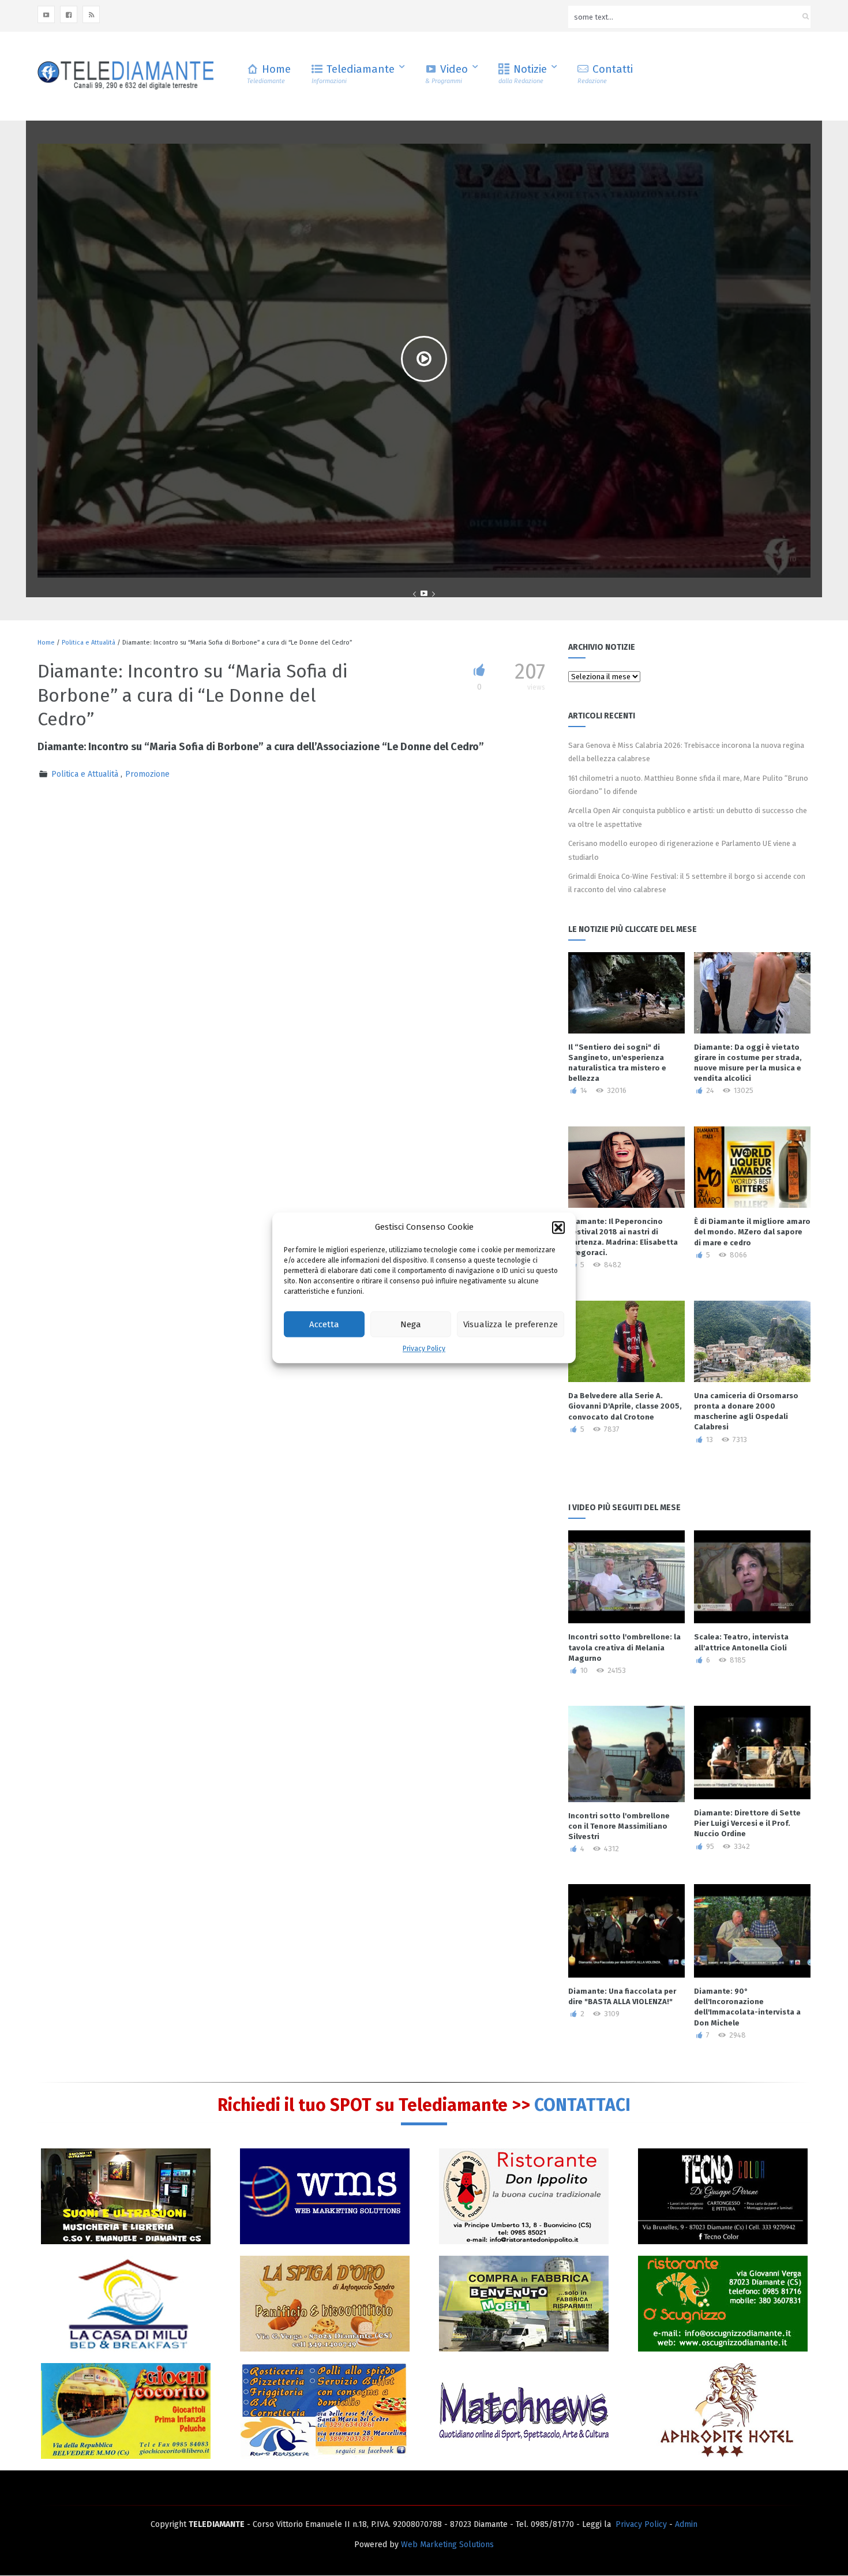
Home (269, 74)
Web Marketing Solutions (447, 2545)
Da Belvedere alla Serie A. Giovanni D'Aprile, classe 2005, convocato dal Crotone (625, 1406)
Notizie (523, 74)
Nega (411, 1324)
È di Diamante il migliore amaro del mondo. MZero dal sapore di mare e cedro (752, 1232)
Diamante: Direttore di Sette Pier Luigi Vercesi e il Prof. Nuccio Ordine (747, 1823)
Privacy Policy (424, 1349)
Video (446, 74)
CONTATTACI (582, 2105)
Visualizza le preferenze (511, 1324)
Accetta (324, 1324)
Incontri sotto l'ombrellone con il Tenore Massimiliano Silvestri (619, 1826)
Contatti (605, 74)
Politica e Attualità (89, 643)
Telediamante (353, 74)
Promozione (147, 774)
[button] (558, 1227)
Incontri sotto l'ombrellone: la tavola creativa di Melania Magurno (624, 1647)
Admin (686, 2524)
